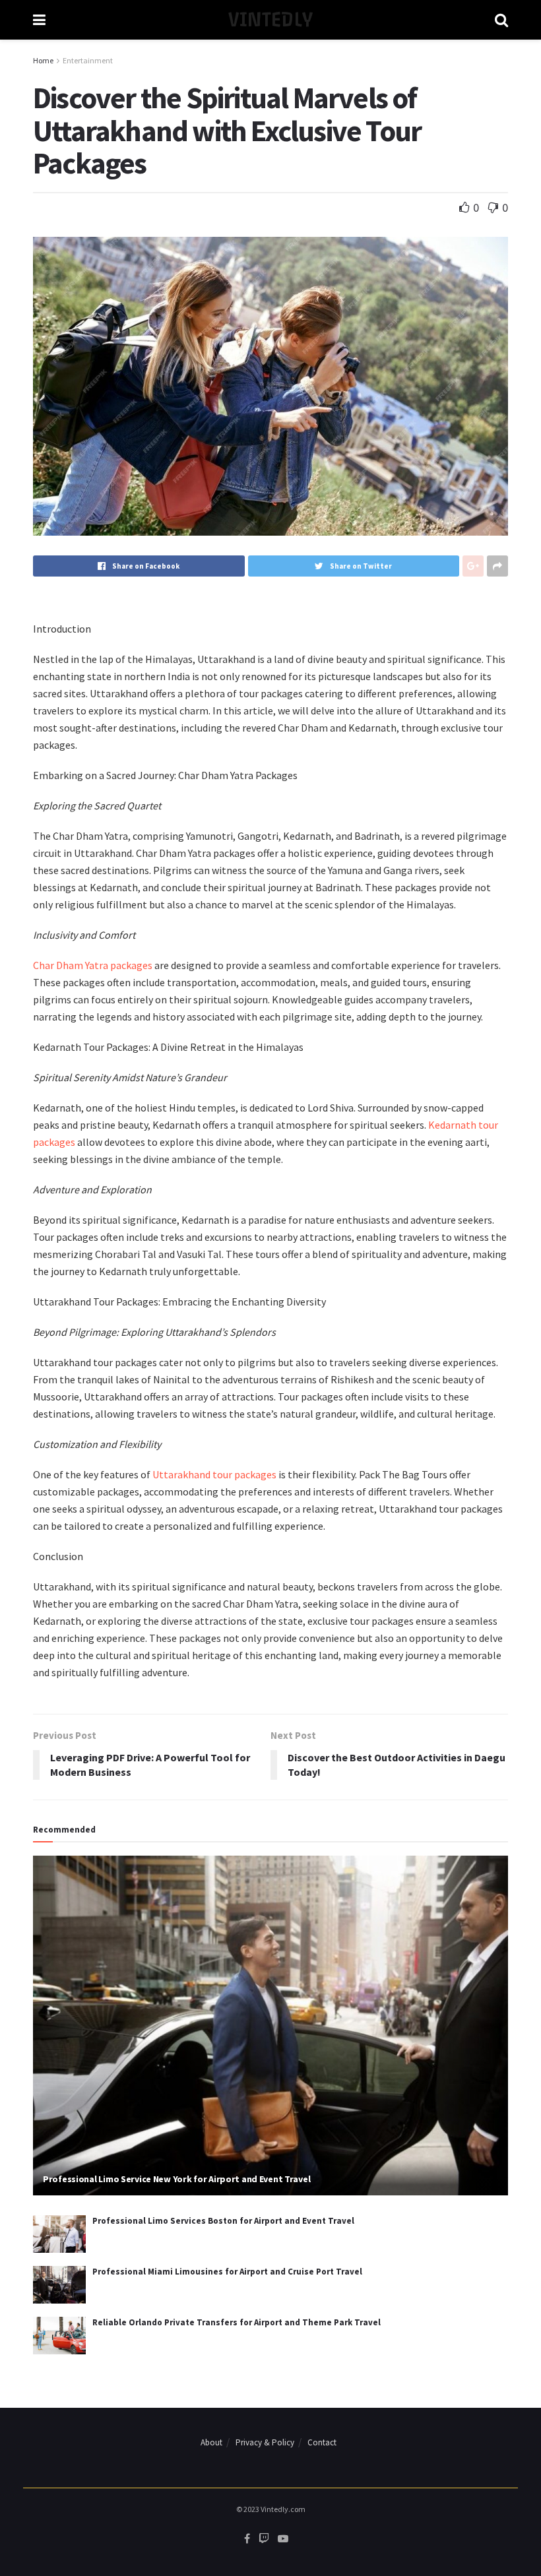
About (211, 2442)
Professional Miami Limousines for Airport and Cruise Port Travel (227, 2272)
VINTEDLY (270, 20)
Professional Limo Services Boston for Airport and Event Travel (223, 2221)
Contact (322, 2442)
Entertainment (88, 60)
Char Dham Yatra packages (93, 965)
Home (43, 60)
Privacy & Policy (265, 2442)
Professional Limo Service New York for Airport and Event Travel (176, 2179)
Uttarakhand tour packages (214, 1474)
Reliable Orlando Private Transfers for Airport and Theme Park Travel (237, 2322)
